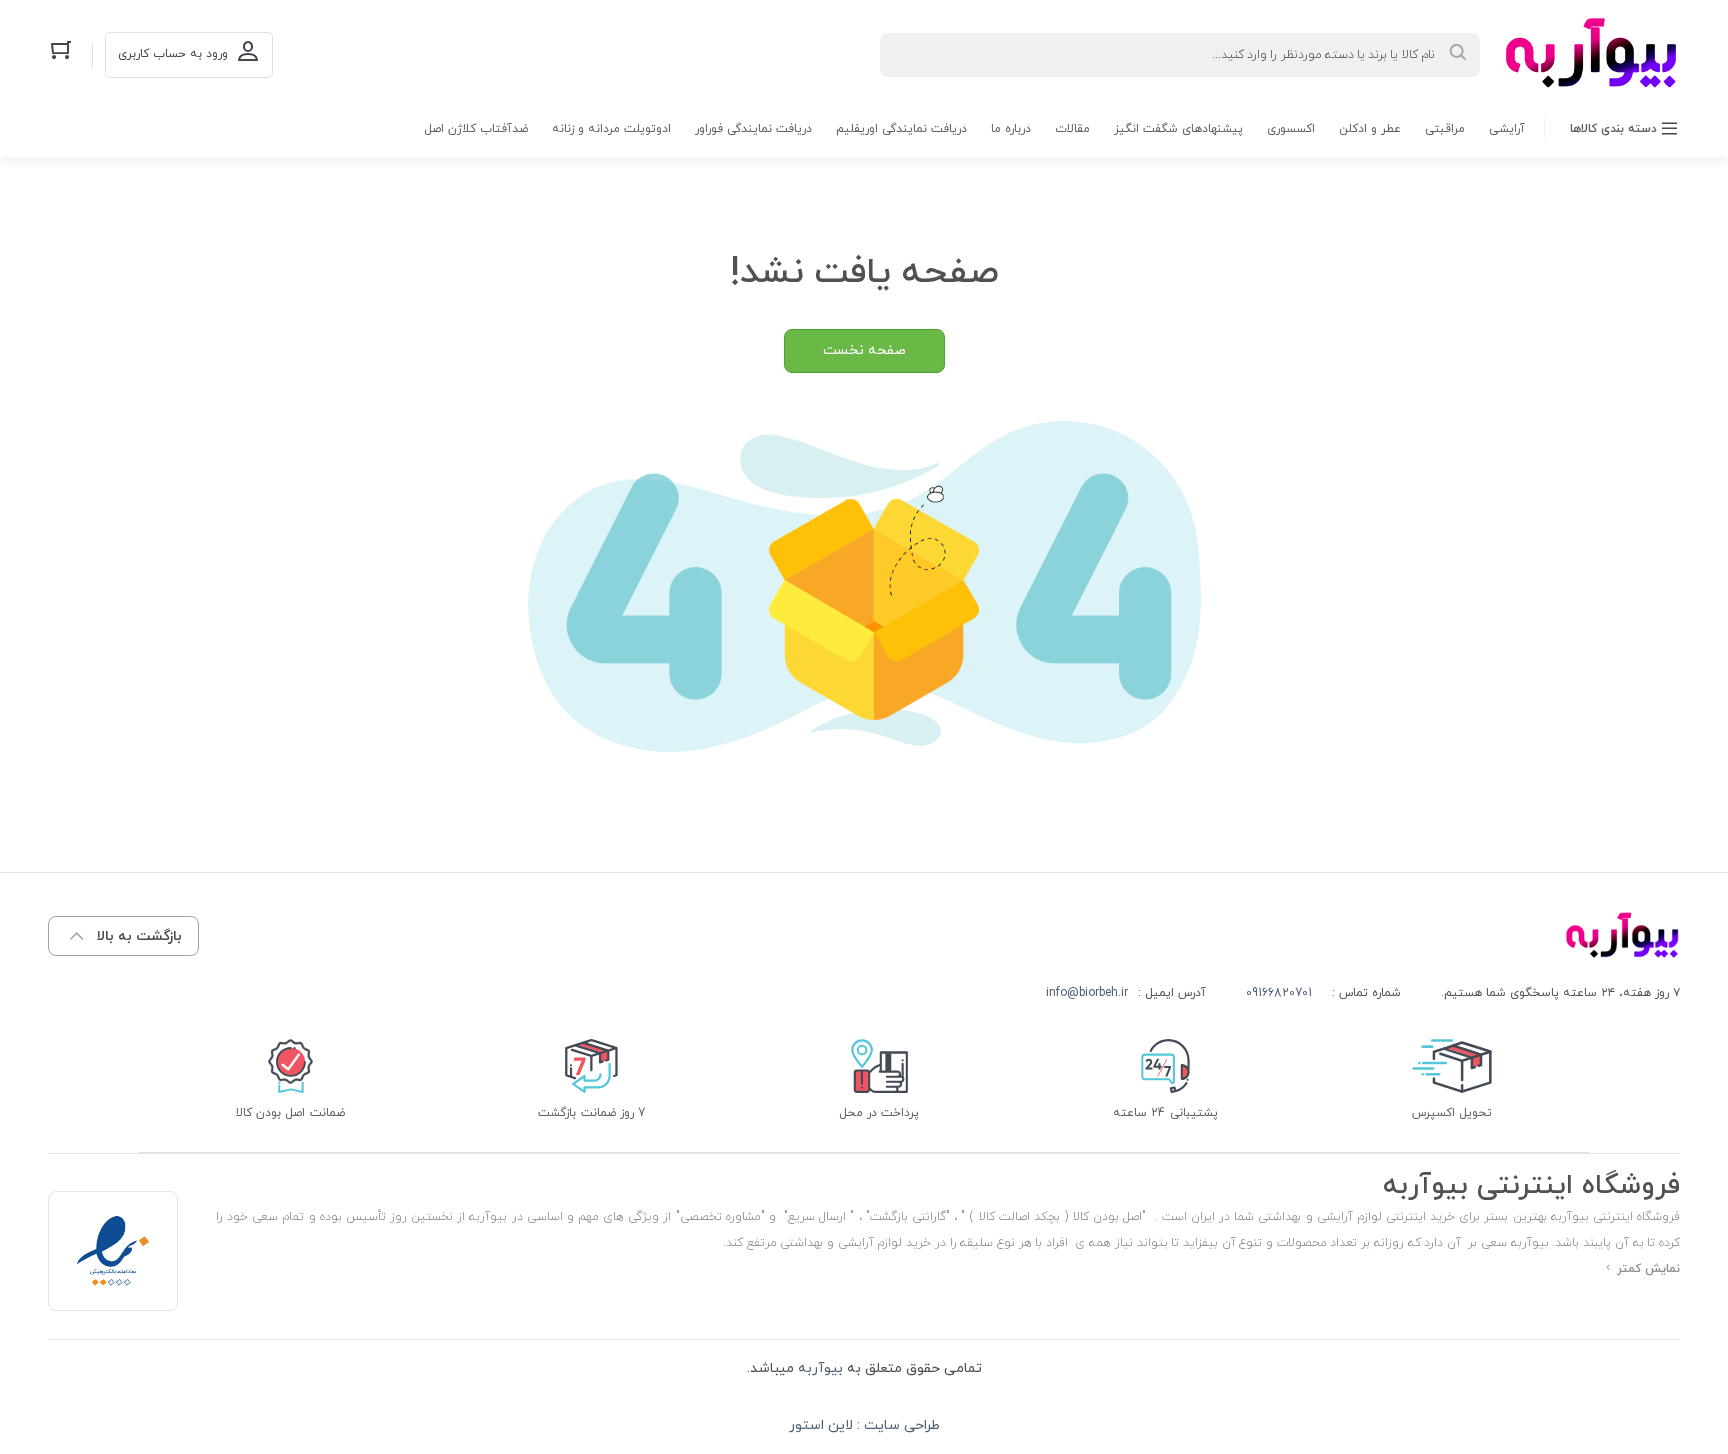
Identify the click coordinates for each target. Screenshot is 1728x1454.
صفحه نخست (864, 350)
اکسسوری (1291, 129)
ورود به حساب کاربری (173, 54)
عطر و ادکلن (1370, 129)
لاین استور (821, 1425)
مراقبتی (1445, 129)
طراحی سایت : (896, 1425)
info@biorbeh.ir (1087, 993)
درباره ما (1011, 129)
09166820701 (1279, 993)
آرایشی (1507, 129)
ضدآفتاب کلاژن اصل (476, 129)
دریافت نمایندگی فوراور (753, 129)
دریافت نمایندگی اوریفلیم (901, 129)
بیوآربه (818, 1368)
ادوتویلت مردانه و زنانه (611, 129)
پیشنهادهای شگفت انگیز (1178, 129)
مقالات (1072, 129)
